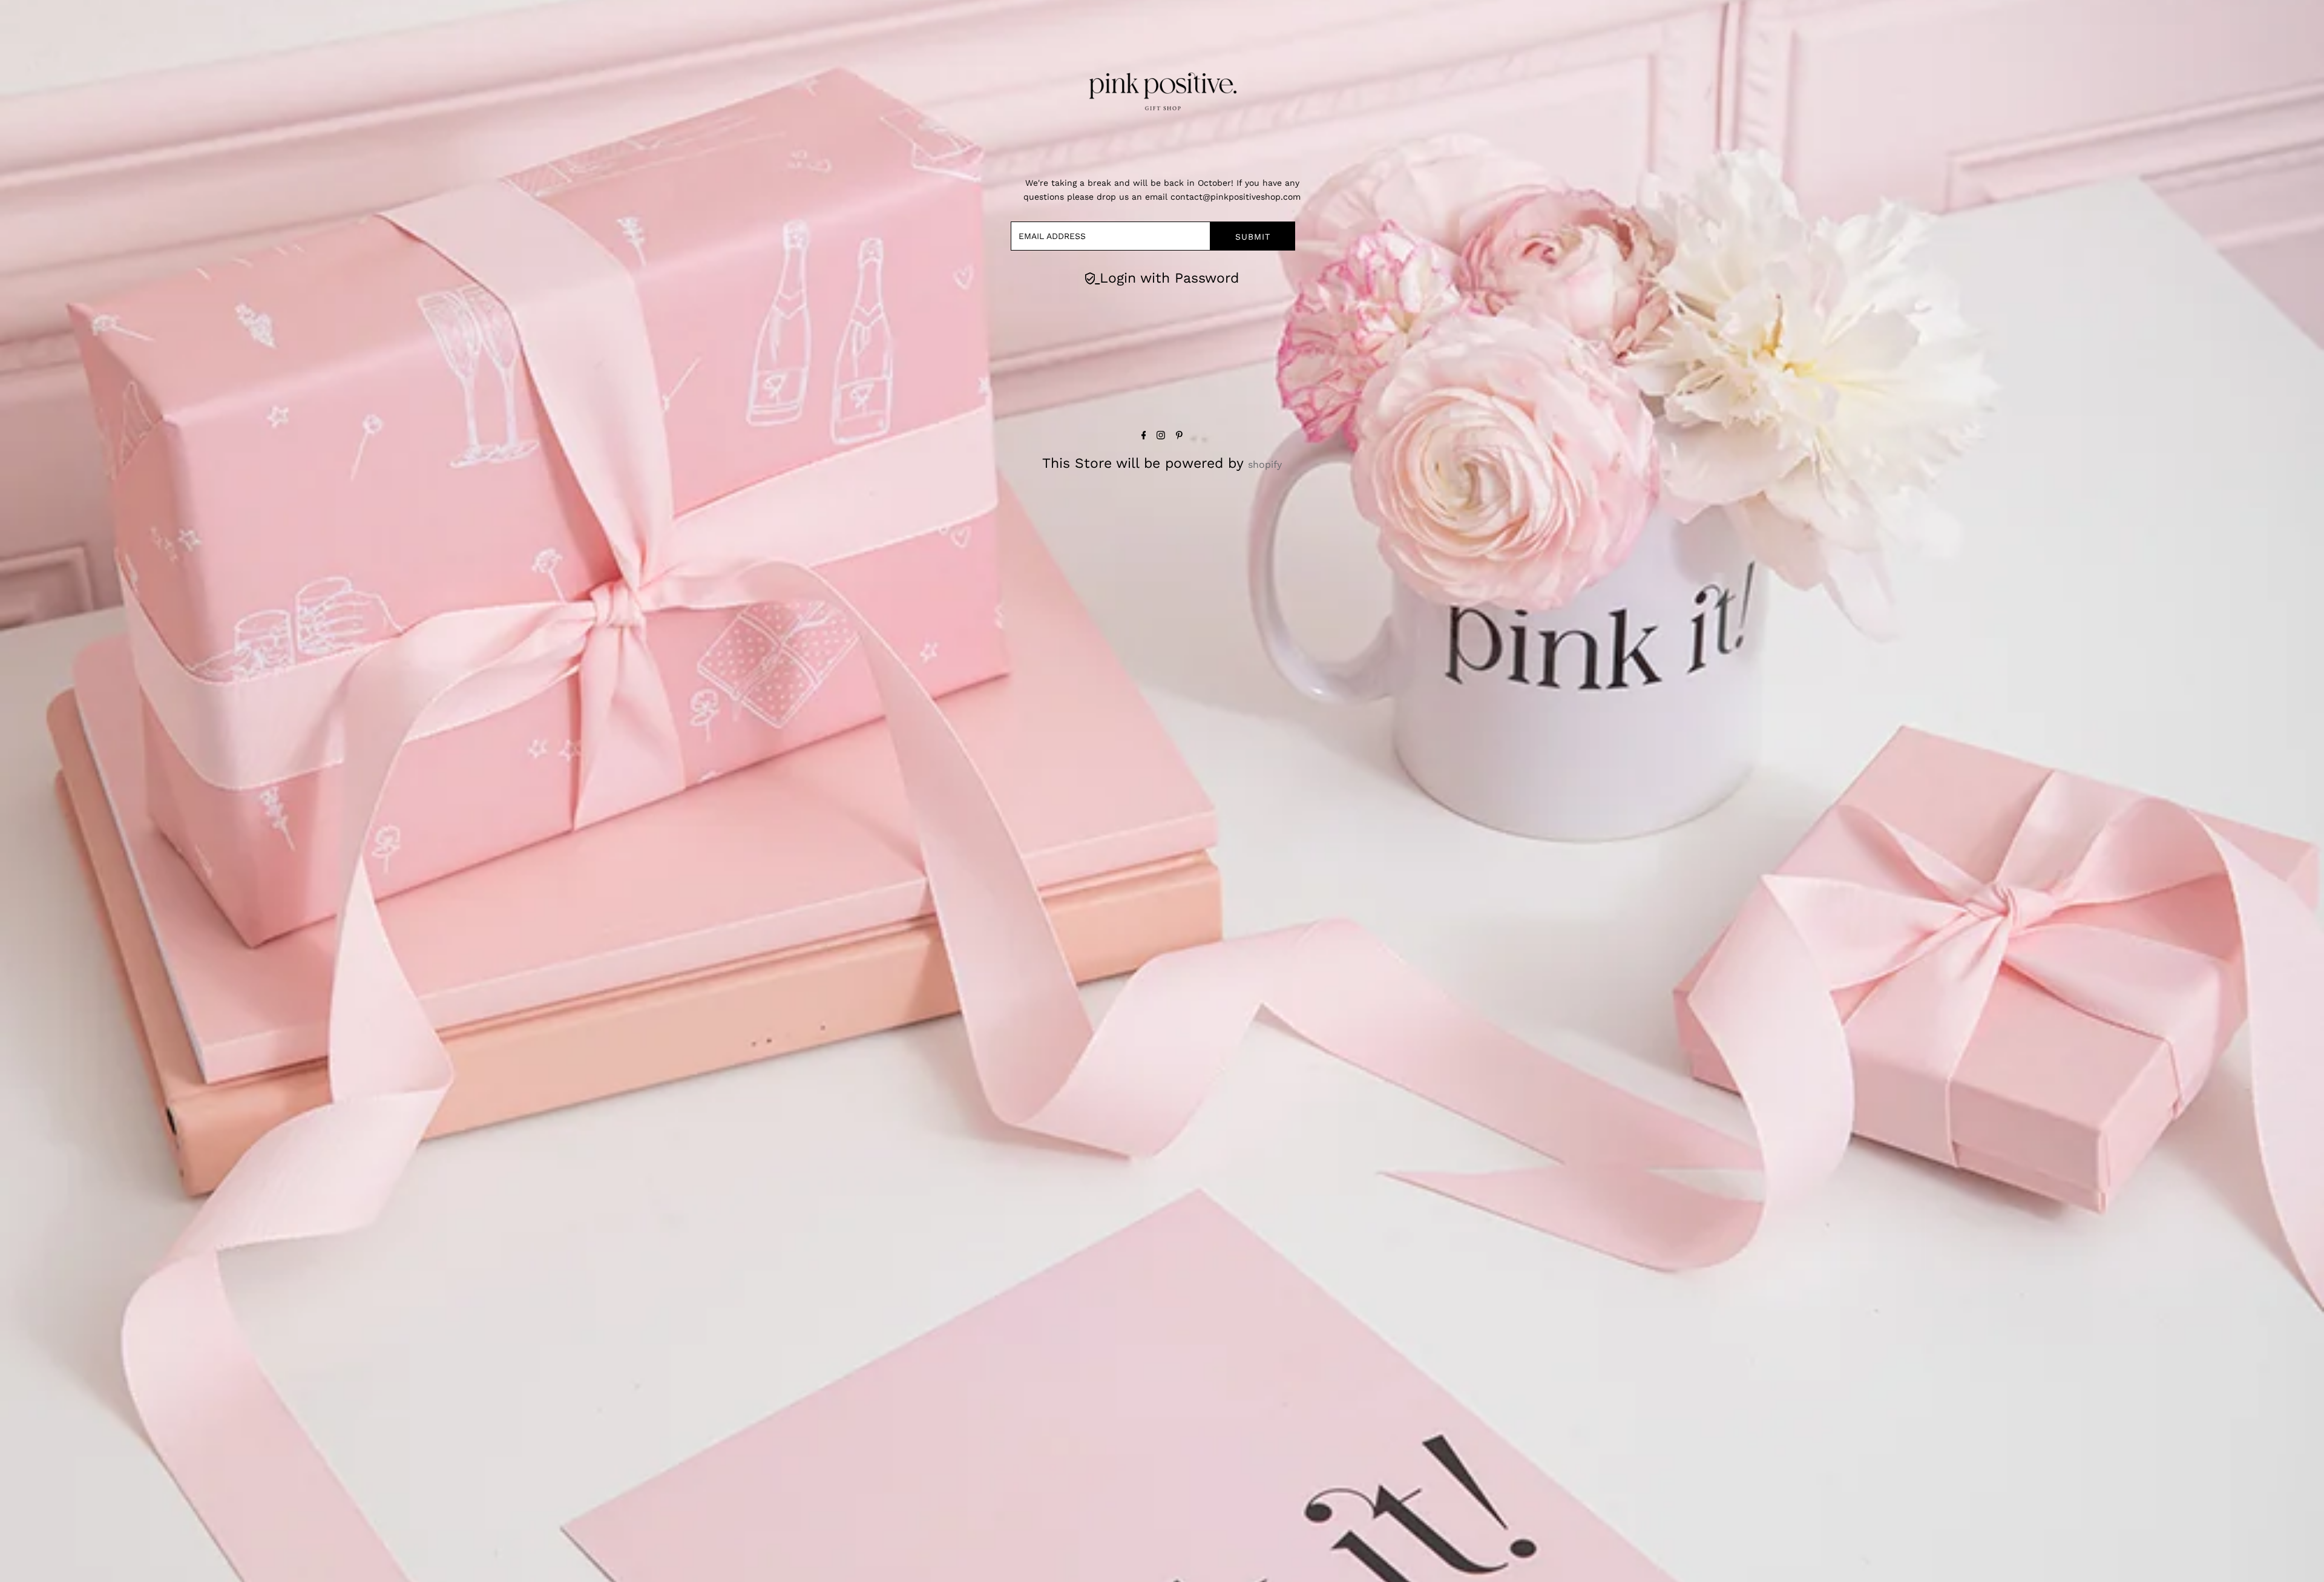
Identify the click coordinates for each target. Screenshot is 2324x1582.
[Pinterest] (1179, 436)
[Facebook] (1144, 436)
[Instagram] (1161, 436)
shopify (1265, 464)
